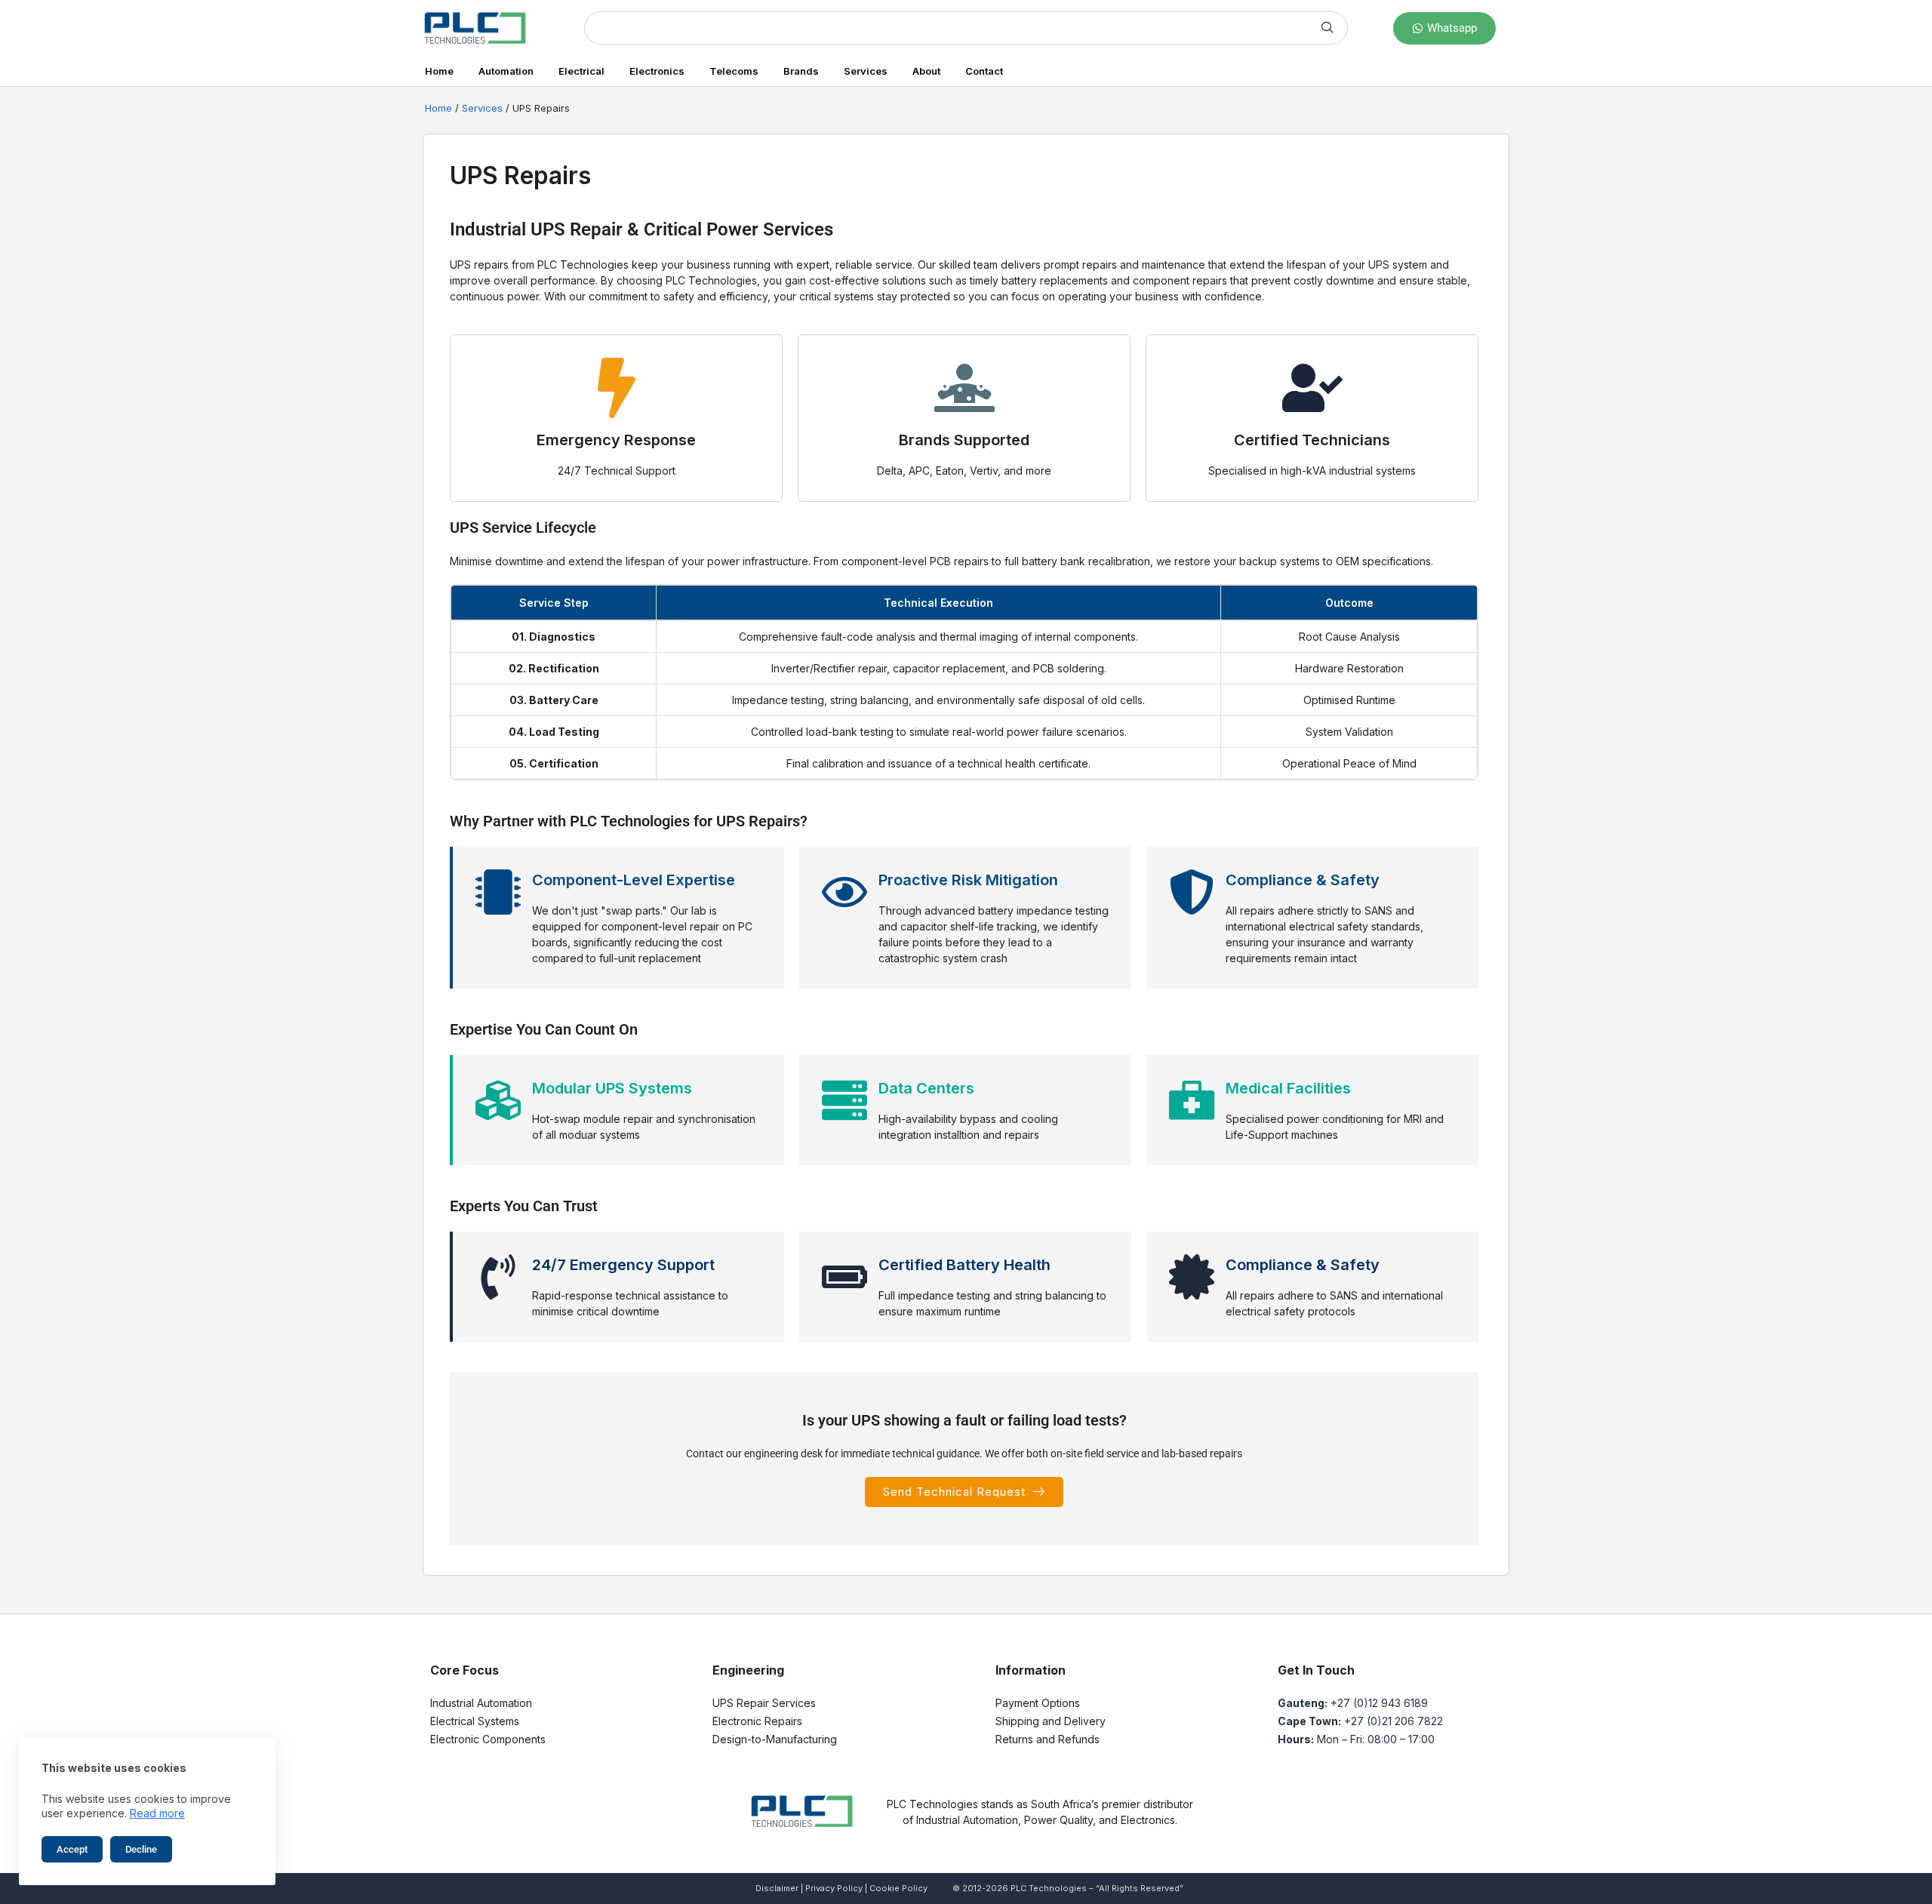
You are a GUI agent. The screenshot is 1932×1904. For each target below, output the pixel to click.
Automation (506, 71)
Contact (984, 71)
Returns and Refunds (1048, 1739)
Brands (801, 71)
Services (866, 71)
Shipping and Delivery (1051, 1721)
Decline (141, 1849)
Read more (157, 1813)
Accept (72, 1849)
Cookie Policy (898, 1888)
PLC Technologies (1049, 1888)
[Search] (1328, 28)
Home (439, 71)
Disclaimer (777, 1888)
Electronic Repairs (757, 1721)
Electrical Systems (475, 1721)
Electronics (657, 71)
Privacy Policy (834, 1888)
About (926, 71)
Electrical (581, 71)
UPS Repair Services (764, 1703)
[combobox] (946, 28)
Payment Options (1038, 1703)
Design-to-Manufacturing (775, 1739)
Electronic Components (488, 1739)
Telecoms (734, 71)
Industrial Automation (481, 1703)
